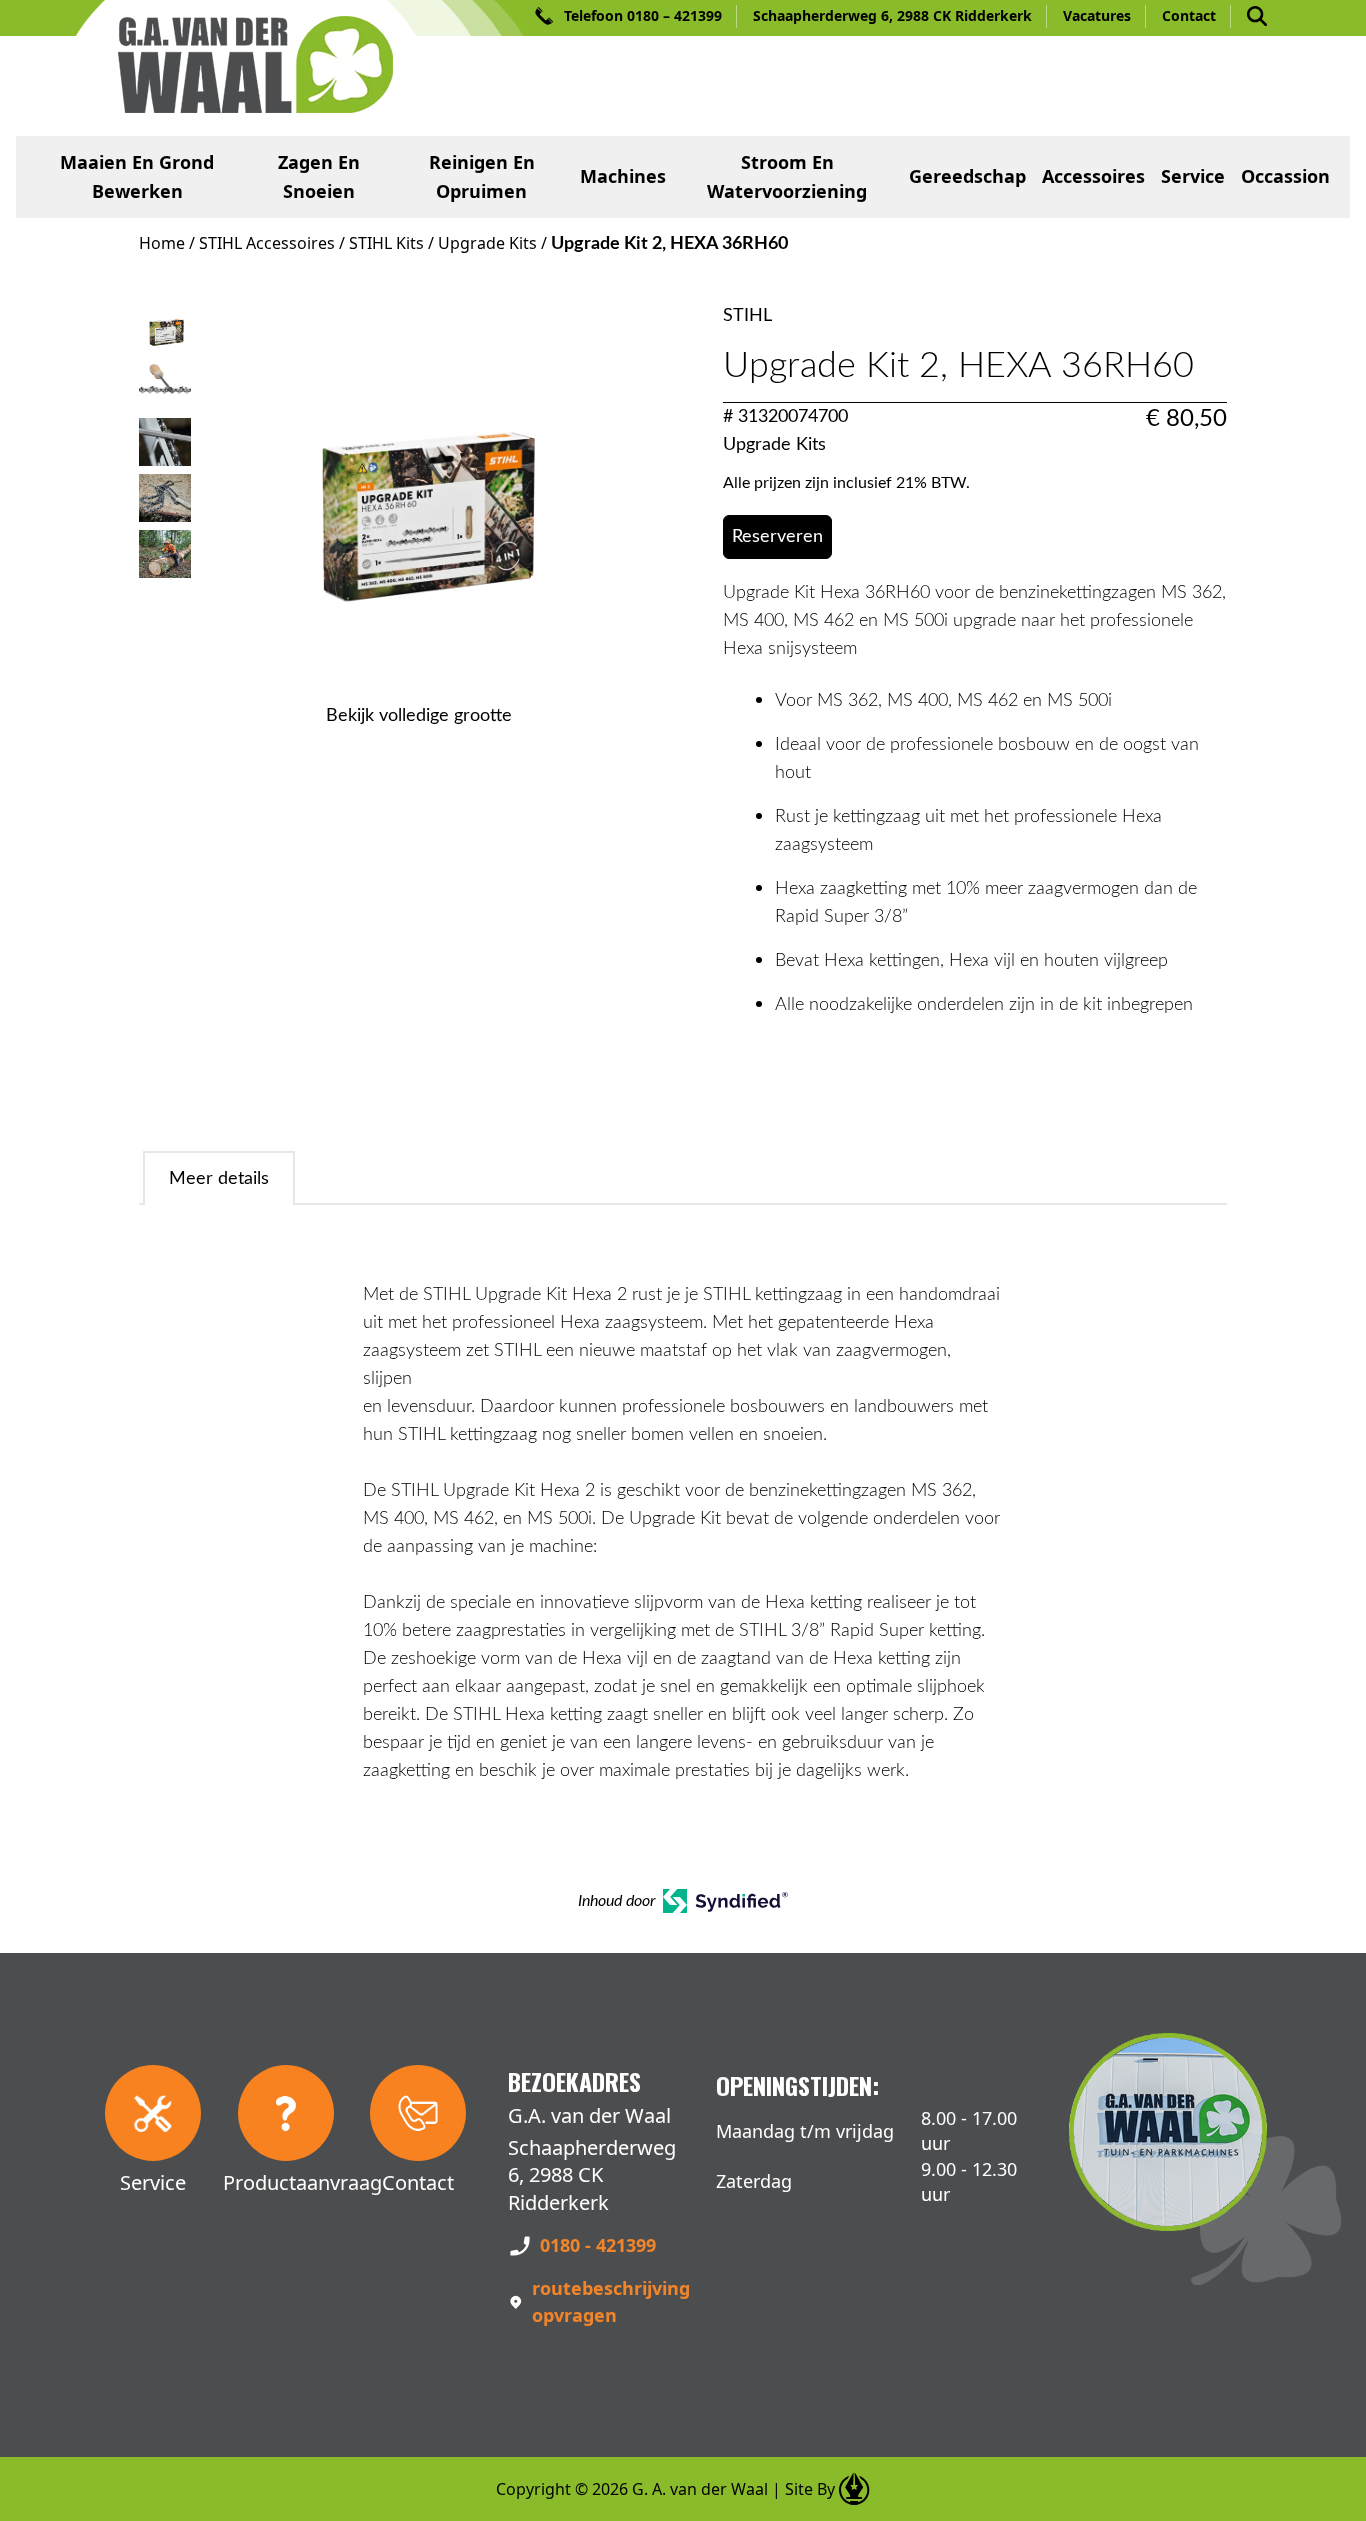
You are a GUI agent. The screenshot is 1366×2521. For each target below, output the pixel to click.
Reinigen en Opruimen (482, 176)
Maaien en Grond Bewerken (137, 176)
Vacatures (1097, 15)
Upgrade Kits (487, 243)
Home (162, 243)
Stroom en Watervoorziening (787, 176)
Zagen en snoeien (319, 176)
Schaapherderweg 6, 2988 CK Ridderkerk (892, 15)
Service (1193, 176)
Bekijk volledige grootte (419, 716)
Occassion (1285, 176)
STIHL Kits (386, 243)
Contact (1189, 15)
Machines (623, 176)
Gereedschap (967, 176)
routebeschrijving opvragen (611, 2301)
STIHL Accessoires (267, 243)
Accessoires (1093, 176)
